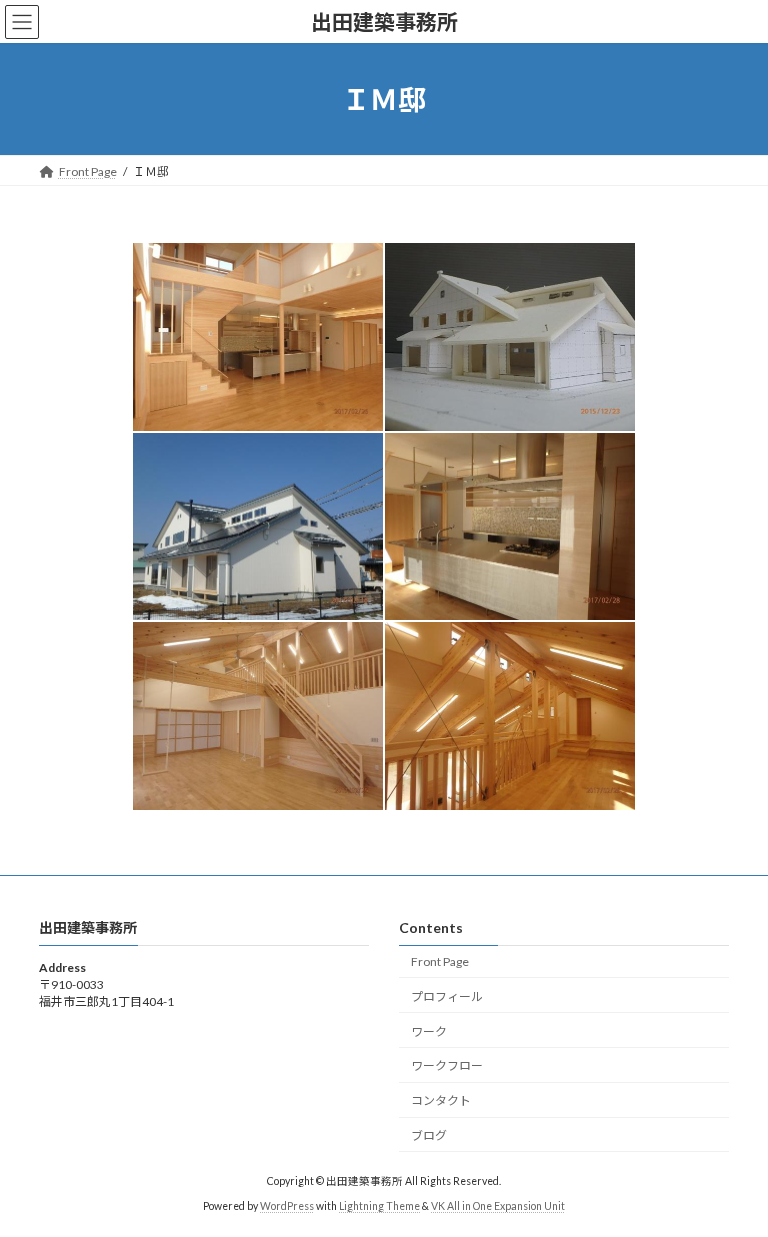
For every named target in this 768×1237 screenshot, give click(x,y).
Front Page (440, 961)
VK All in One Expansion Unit (498, 1206)
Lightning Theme (379, 1206)
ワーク (429, 1030)
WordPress (287, 1206)
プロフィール (447, 996)
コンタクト (441, 1100)
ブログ (429, 1135)
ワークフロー (447, 1065)
